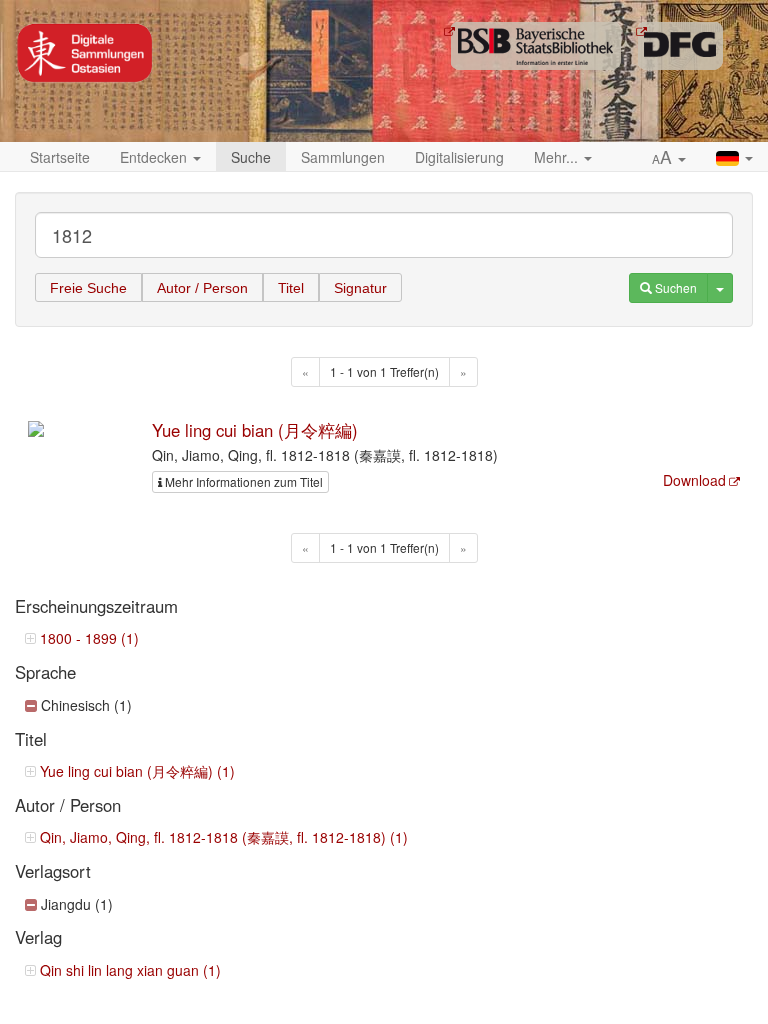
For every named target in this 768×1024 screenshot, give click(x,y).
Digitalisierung (459, 157)
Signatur (360, 288)
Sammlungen (343, 157)
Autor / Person (202, 288)
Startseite (60, 157)
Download (694, 480)
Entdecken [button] (155, 157)
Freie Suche (88, 288)
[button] (669, 158)
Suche (251, 157)
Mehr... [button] (558, 157)
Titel (291, 288)
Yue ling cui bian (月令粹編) (255, 430)
